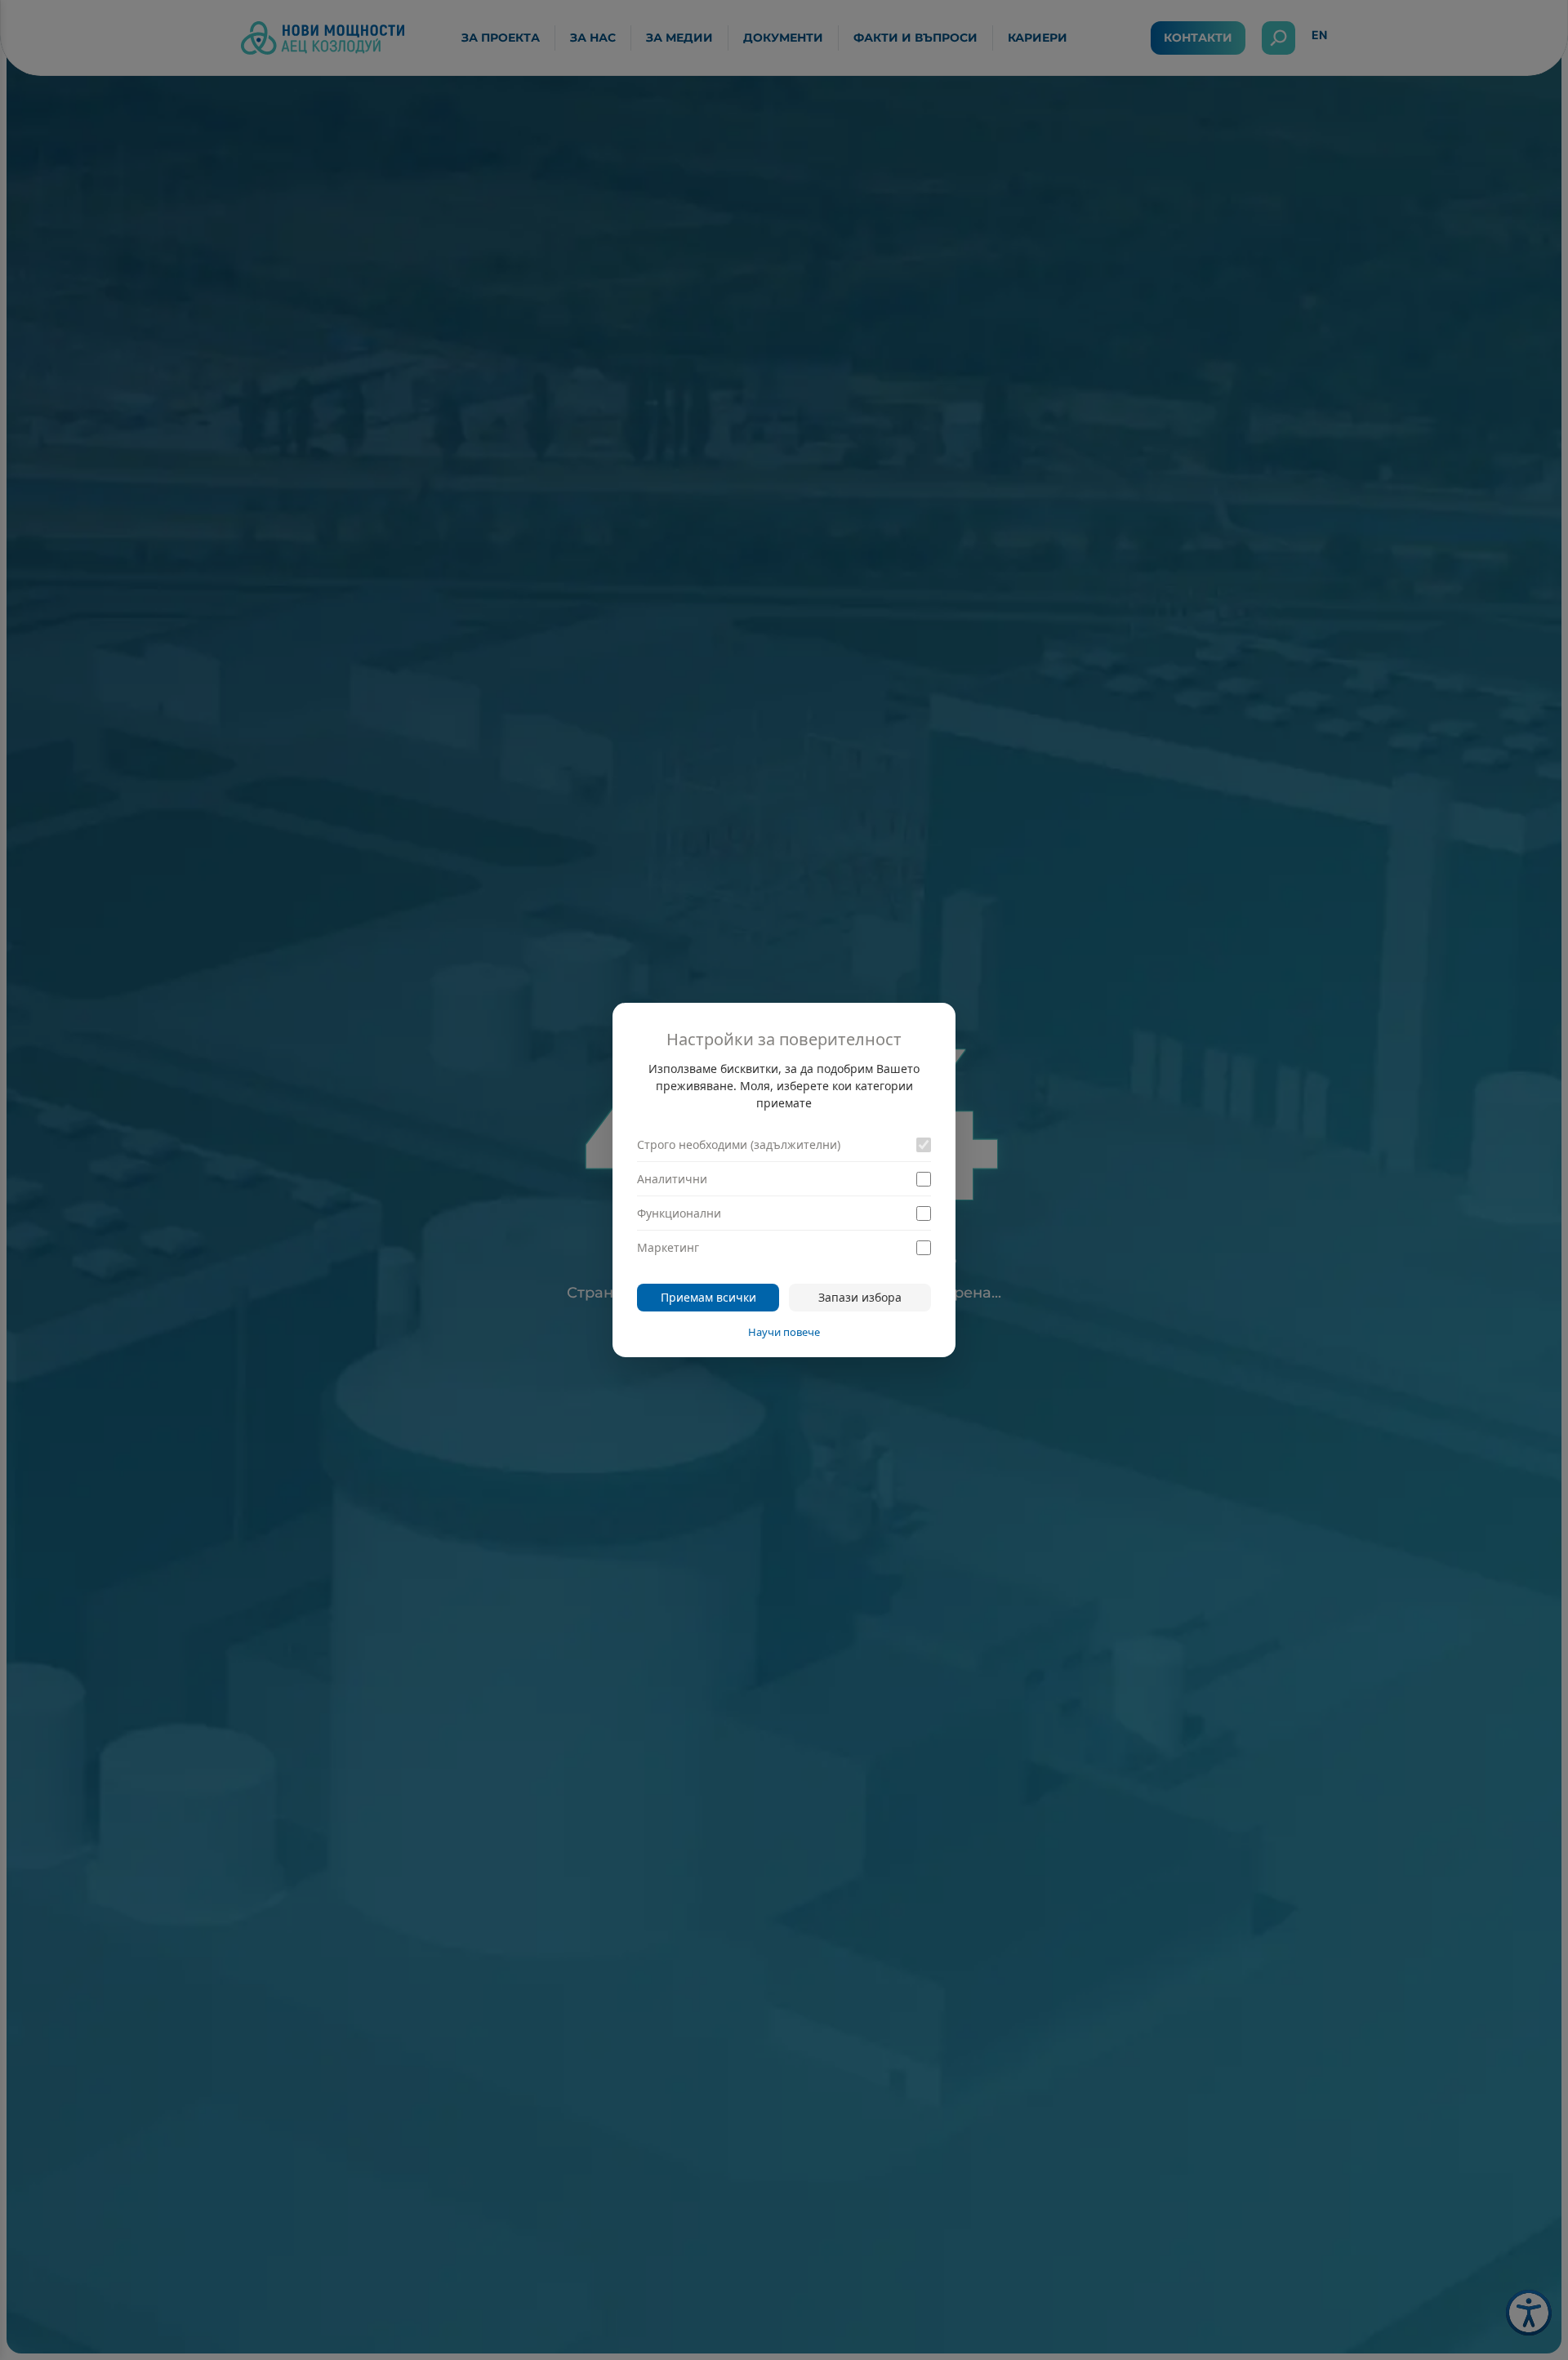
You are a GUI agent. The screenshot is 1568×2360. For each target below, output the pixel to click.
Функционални (679, 1213)
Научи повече (784, 1332)
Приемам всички (708, 1297)
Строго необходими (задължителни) (739, 1144)
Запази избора (860, 1297)
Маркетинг (668, 1247)
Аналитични (672, 1179)
